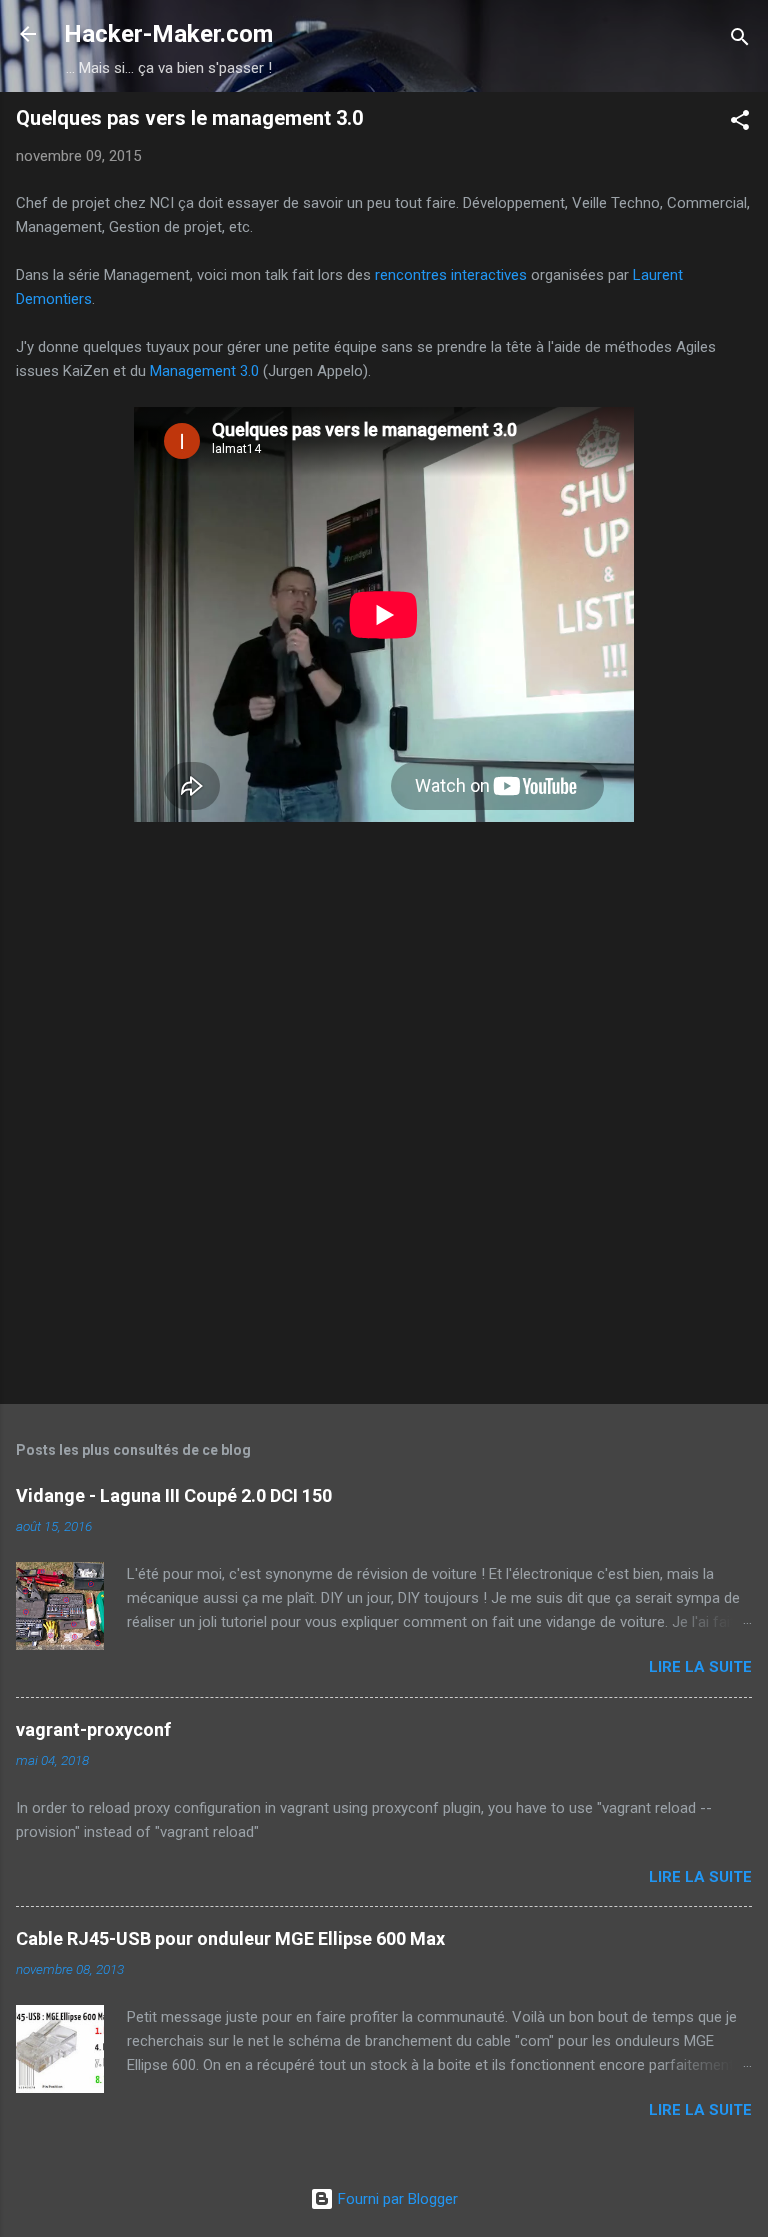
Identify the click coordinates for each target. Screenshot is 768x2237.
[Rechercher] (740, 40)
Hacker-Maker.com (168, 34)
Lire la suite (700, 1667)
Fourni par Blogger (396, 2199)
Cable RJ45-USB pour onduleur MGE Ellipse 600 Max (230, 1938)
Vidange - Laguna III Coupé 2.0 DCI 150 (174, 1495)
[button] (740, 123)
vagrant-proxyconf (93, 1729)
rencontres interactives (451, 275)
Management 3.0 (204, 371)
